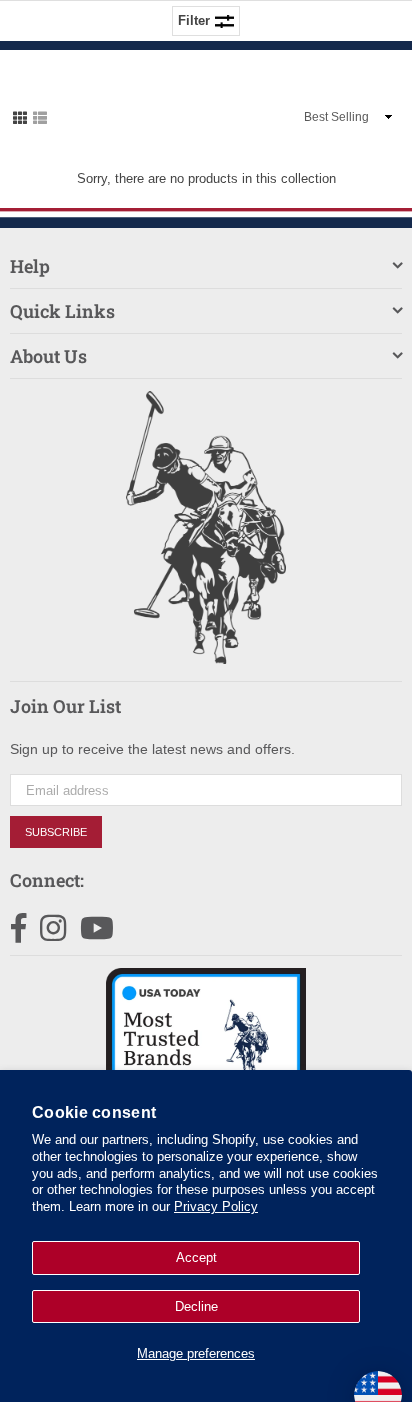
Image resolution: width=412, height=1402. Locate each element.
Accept (196, 1257)
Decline (196, 1306)
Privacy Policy (216, 1206)
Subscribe (56, 832)
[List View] (40, 116)
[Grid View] (20, 116)
